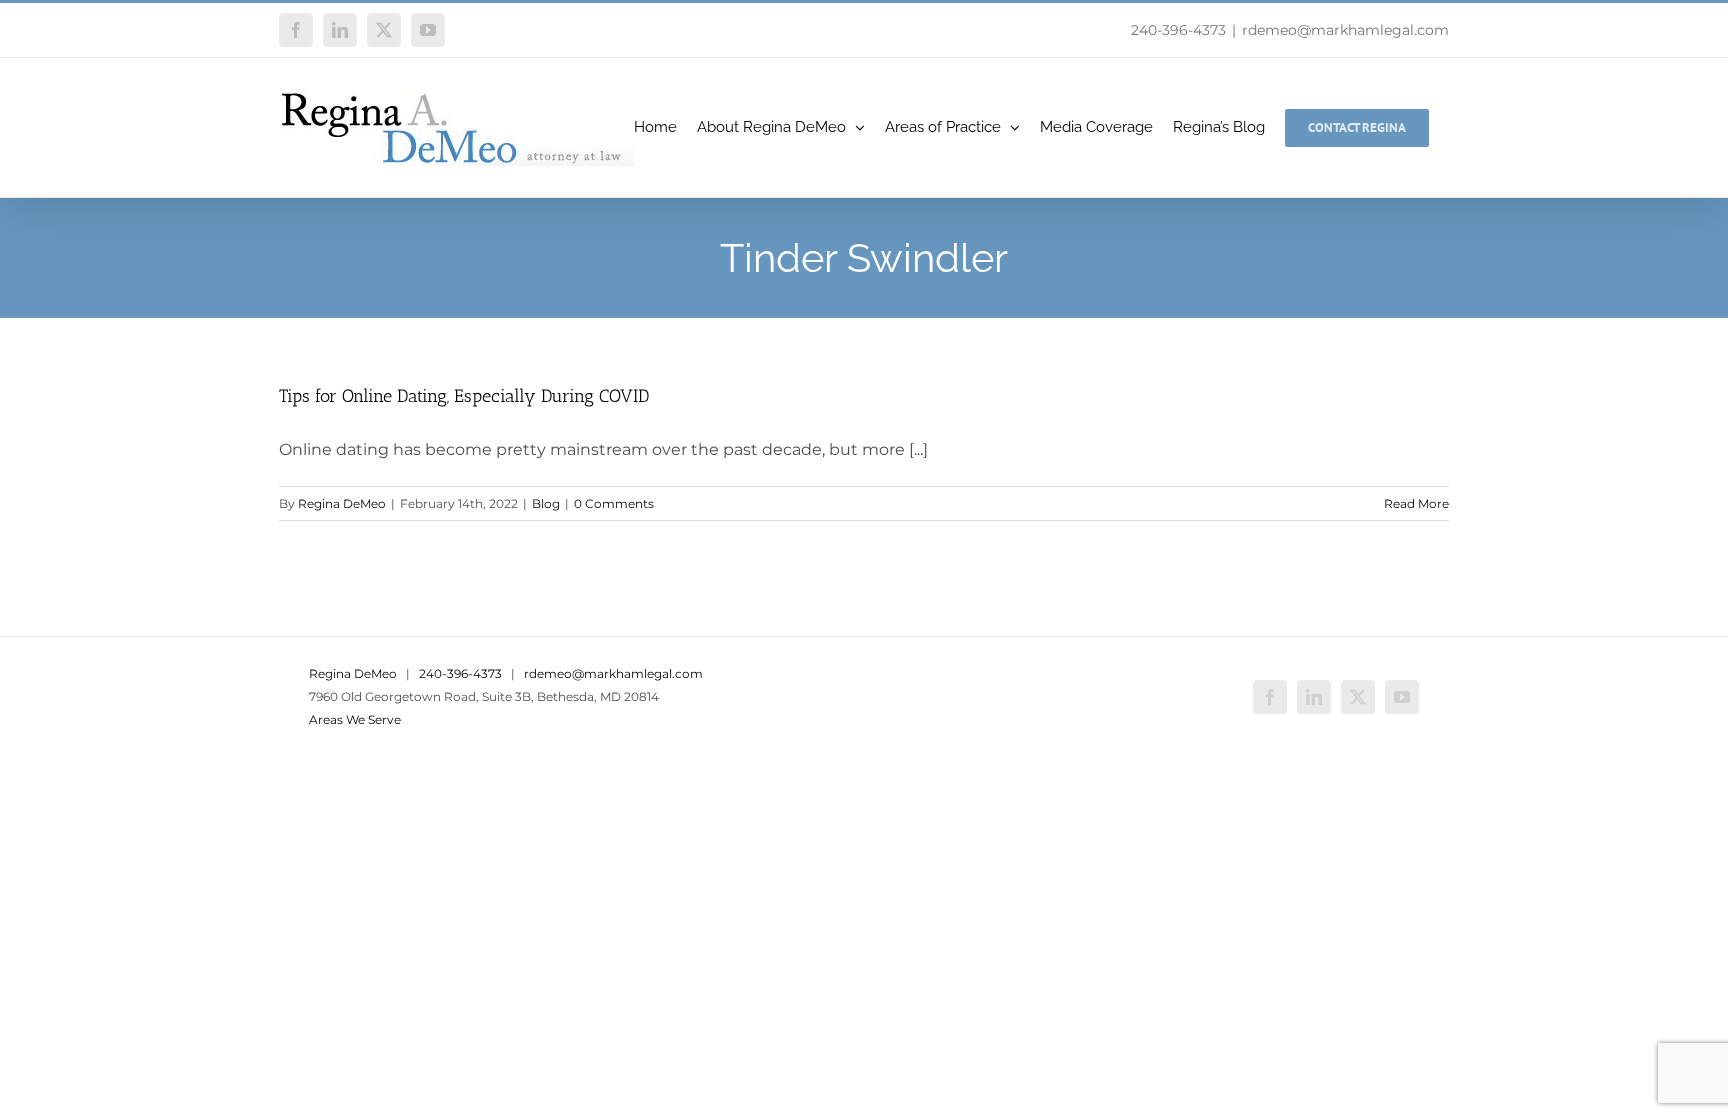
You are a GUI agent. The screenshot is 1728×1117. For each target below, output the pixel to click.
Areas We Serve (355, 719)
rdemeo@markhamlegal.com (1345, 30)
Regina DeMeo (342, 503)
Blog (546, 503)
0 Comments (614, 503)
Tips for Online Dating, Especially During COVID (464, 396)
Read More (1416, 503)
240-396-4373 (1178, 30)
